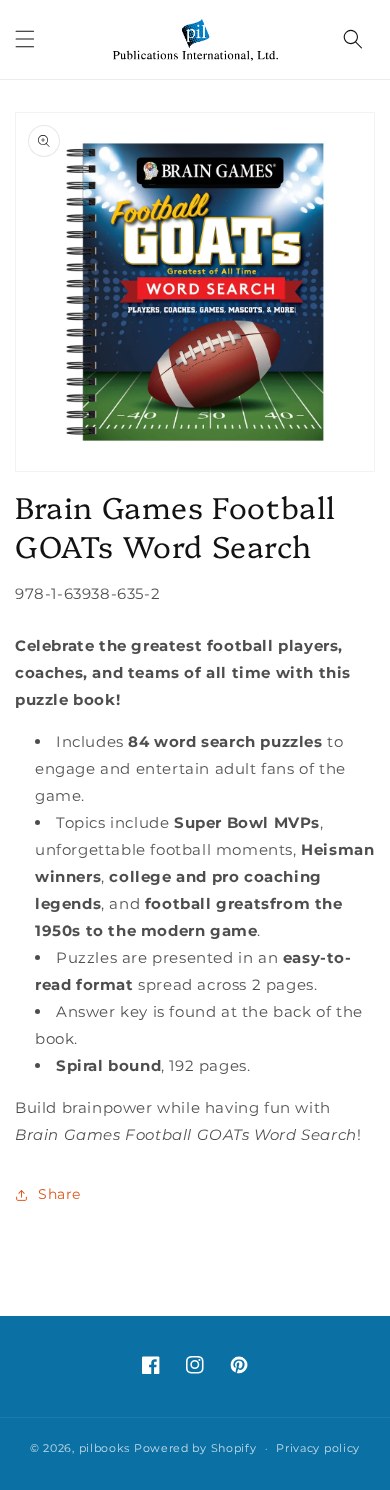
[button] (25, 39)
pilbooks (105, 1448)
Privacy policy (318, 1448)
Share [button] (59, 1194)
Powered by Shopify (195, 1448)
